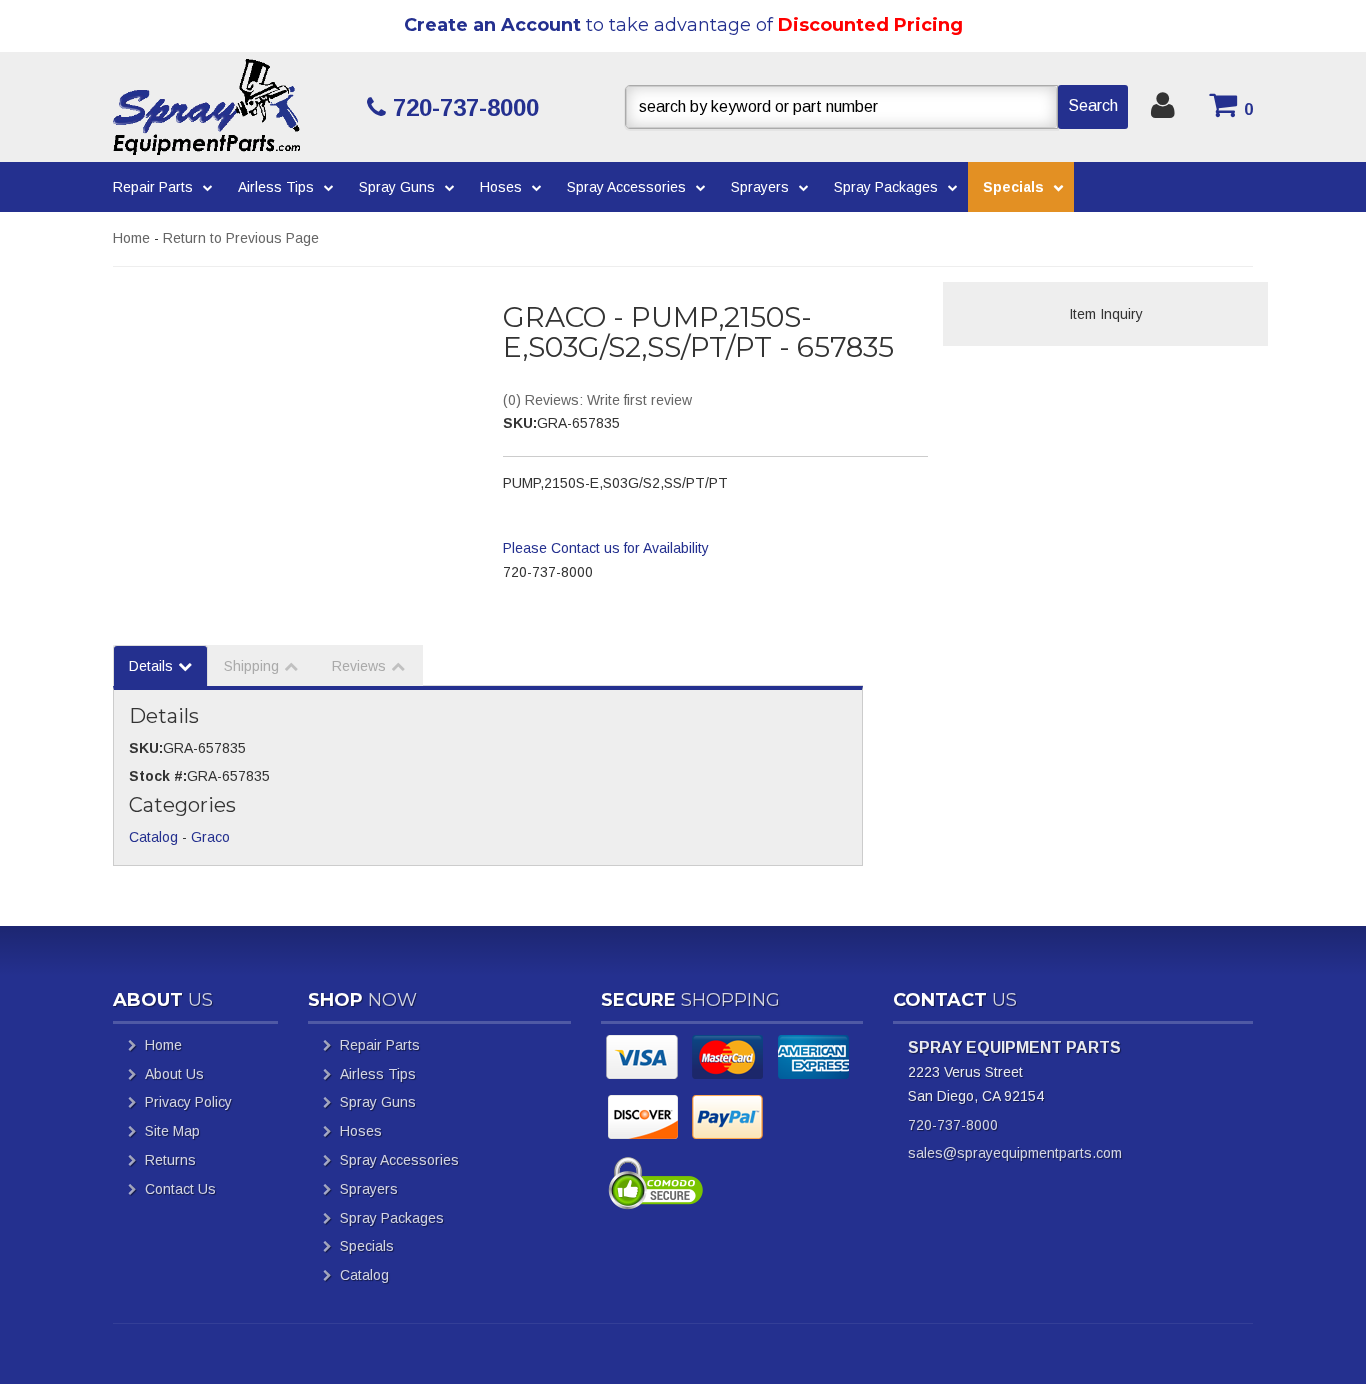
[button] (876, 107)
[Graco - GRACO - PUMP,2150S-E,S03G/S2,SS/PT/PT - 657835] (293, 407)
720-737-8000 (953, 1125)
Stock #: (158, 776)
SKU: (520, 423)
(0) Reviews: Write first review (597, 400)
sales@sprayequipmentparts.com (1015, 1153)
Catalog (153, 837)
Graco (210, 837)
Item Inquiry (1106, 314)
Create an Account (492, 25)
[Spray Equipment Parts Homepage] (232, 107)
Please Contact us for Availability (606, 548)
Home (131, 238)
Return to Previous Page (241, 238)
